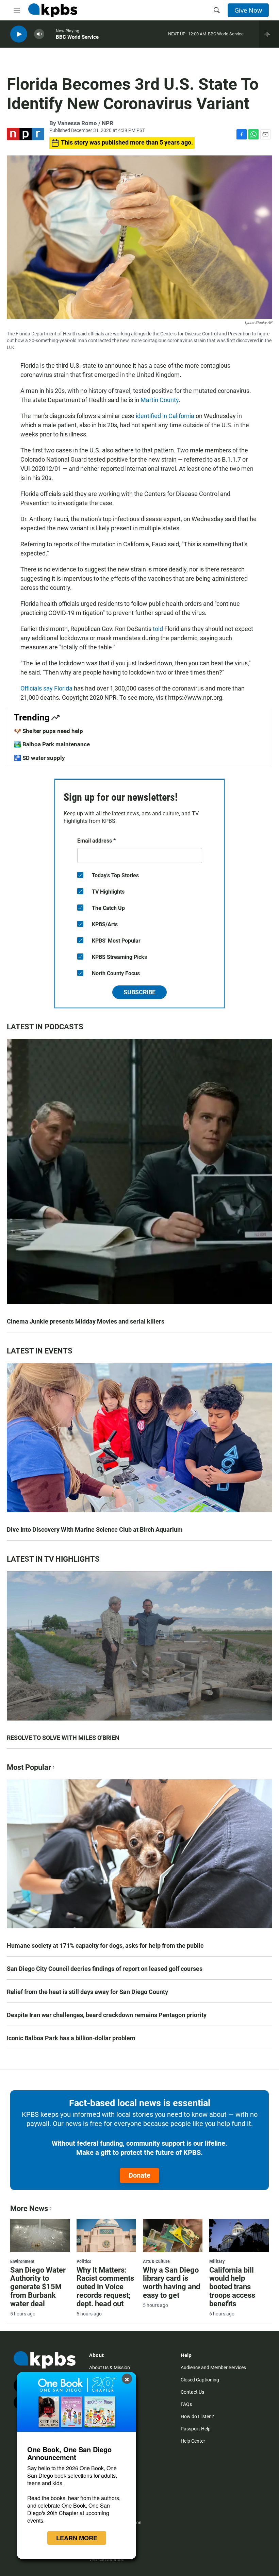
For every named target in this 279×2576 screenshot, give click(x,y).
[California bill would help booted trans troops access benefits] (239, 2236)
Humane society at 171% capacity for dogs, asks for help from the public (105, 1946)
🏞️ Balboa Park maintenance (52, 744)
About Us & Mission (110, 2367)
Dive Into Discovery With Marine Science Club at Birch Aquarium (95, 1530)
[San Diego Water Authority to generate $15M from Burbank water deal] (40, 2236)
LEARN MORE (77, 2538)
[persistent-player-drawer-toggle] (269, 34)
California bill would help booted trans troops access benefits (232, 2287)
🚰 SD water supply (39, 758)
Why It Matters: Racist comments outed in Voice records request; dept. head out (105, 2287)
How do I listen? (197, 2416)
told (158, 629)
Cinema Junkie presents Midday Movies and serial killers (86, 1321)
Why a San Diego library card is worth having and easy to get (171, 2283)
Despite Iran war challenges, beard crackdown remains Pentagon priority (107, 2015)
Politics (84, 2261)
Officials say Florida (46, 688)
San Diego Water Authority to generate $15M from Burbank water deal (38, 2287)
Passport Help (196, 2429)
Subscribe (139, 992)
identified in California (164, 416)
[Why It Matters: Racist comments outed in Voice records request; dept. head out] (106, 2236)
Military (217, 2261)
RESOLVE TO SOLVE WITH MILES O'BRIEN (63, 1738)
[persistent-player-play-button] (19, 34)
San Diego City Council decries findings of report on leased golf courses (105, 1969)
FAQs (186, 2404)
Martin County (160, 400)
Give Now (248, 10)
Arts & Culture (156, 2261)
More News (29, 2208)
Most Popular (29, 1767)
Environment (22, 2261)
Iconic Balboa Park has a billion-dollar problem (71, 2038)
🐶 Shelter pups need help (48, 731)
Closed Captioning (200, 2380)
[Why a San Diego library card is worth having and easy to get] (173, 2236)
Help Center (193, 2441)
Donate (139, 2175)
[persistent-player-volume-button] (39, 34)
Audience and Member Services (213, 2367)
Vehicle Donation (107, 2559)
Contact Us (192, 2392)
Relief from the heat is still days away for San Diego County (87, 1992)
